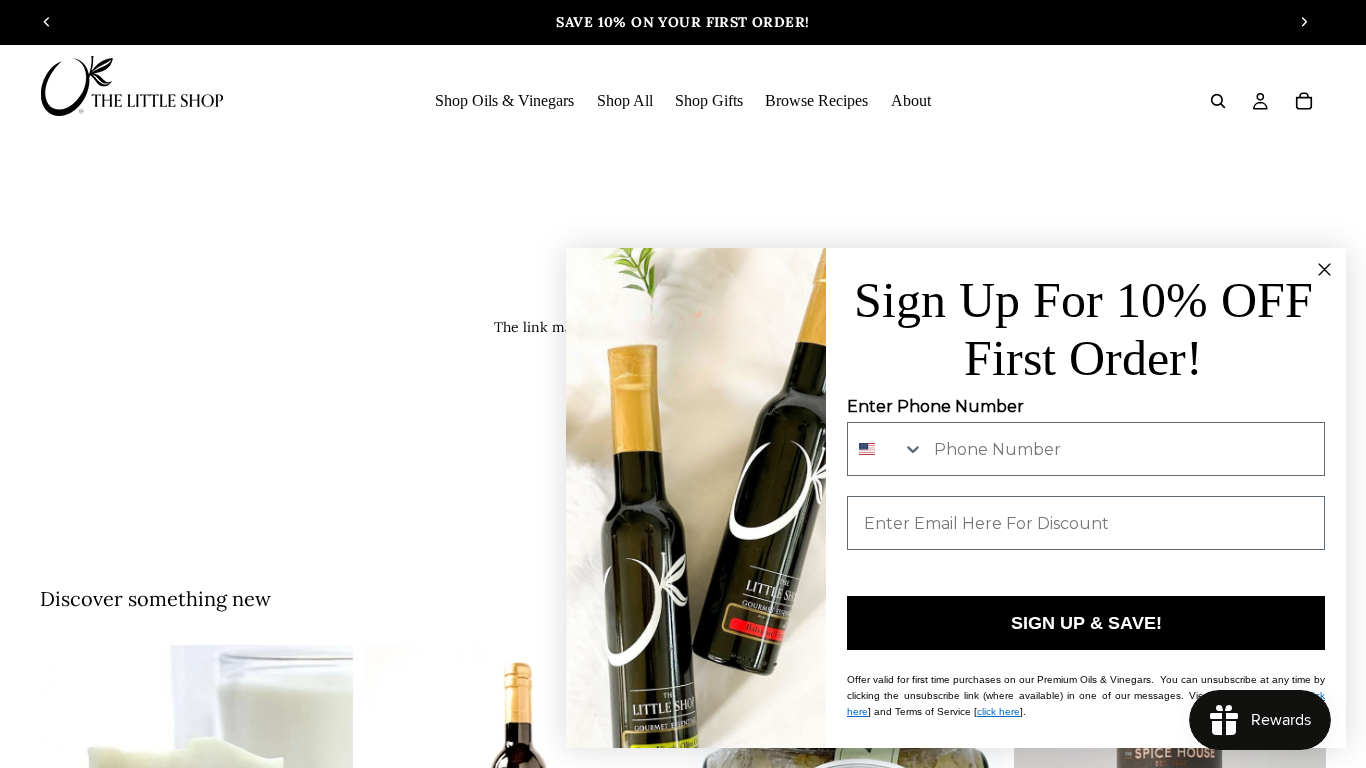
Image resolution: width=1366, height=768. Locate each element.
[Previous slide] (47, 22)
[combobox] (886, 449)
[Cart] (1304, 101)
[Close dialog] (1324, 269)
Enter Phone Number (935, 406)
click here (998, 711)
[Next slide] (1304, 22)
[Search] (1218, 101)
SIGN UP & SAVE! (1086, 623)
